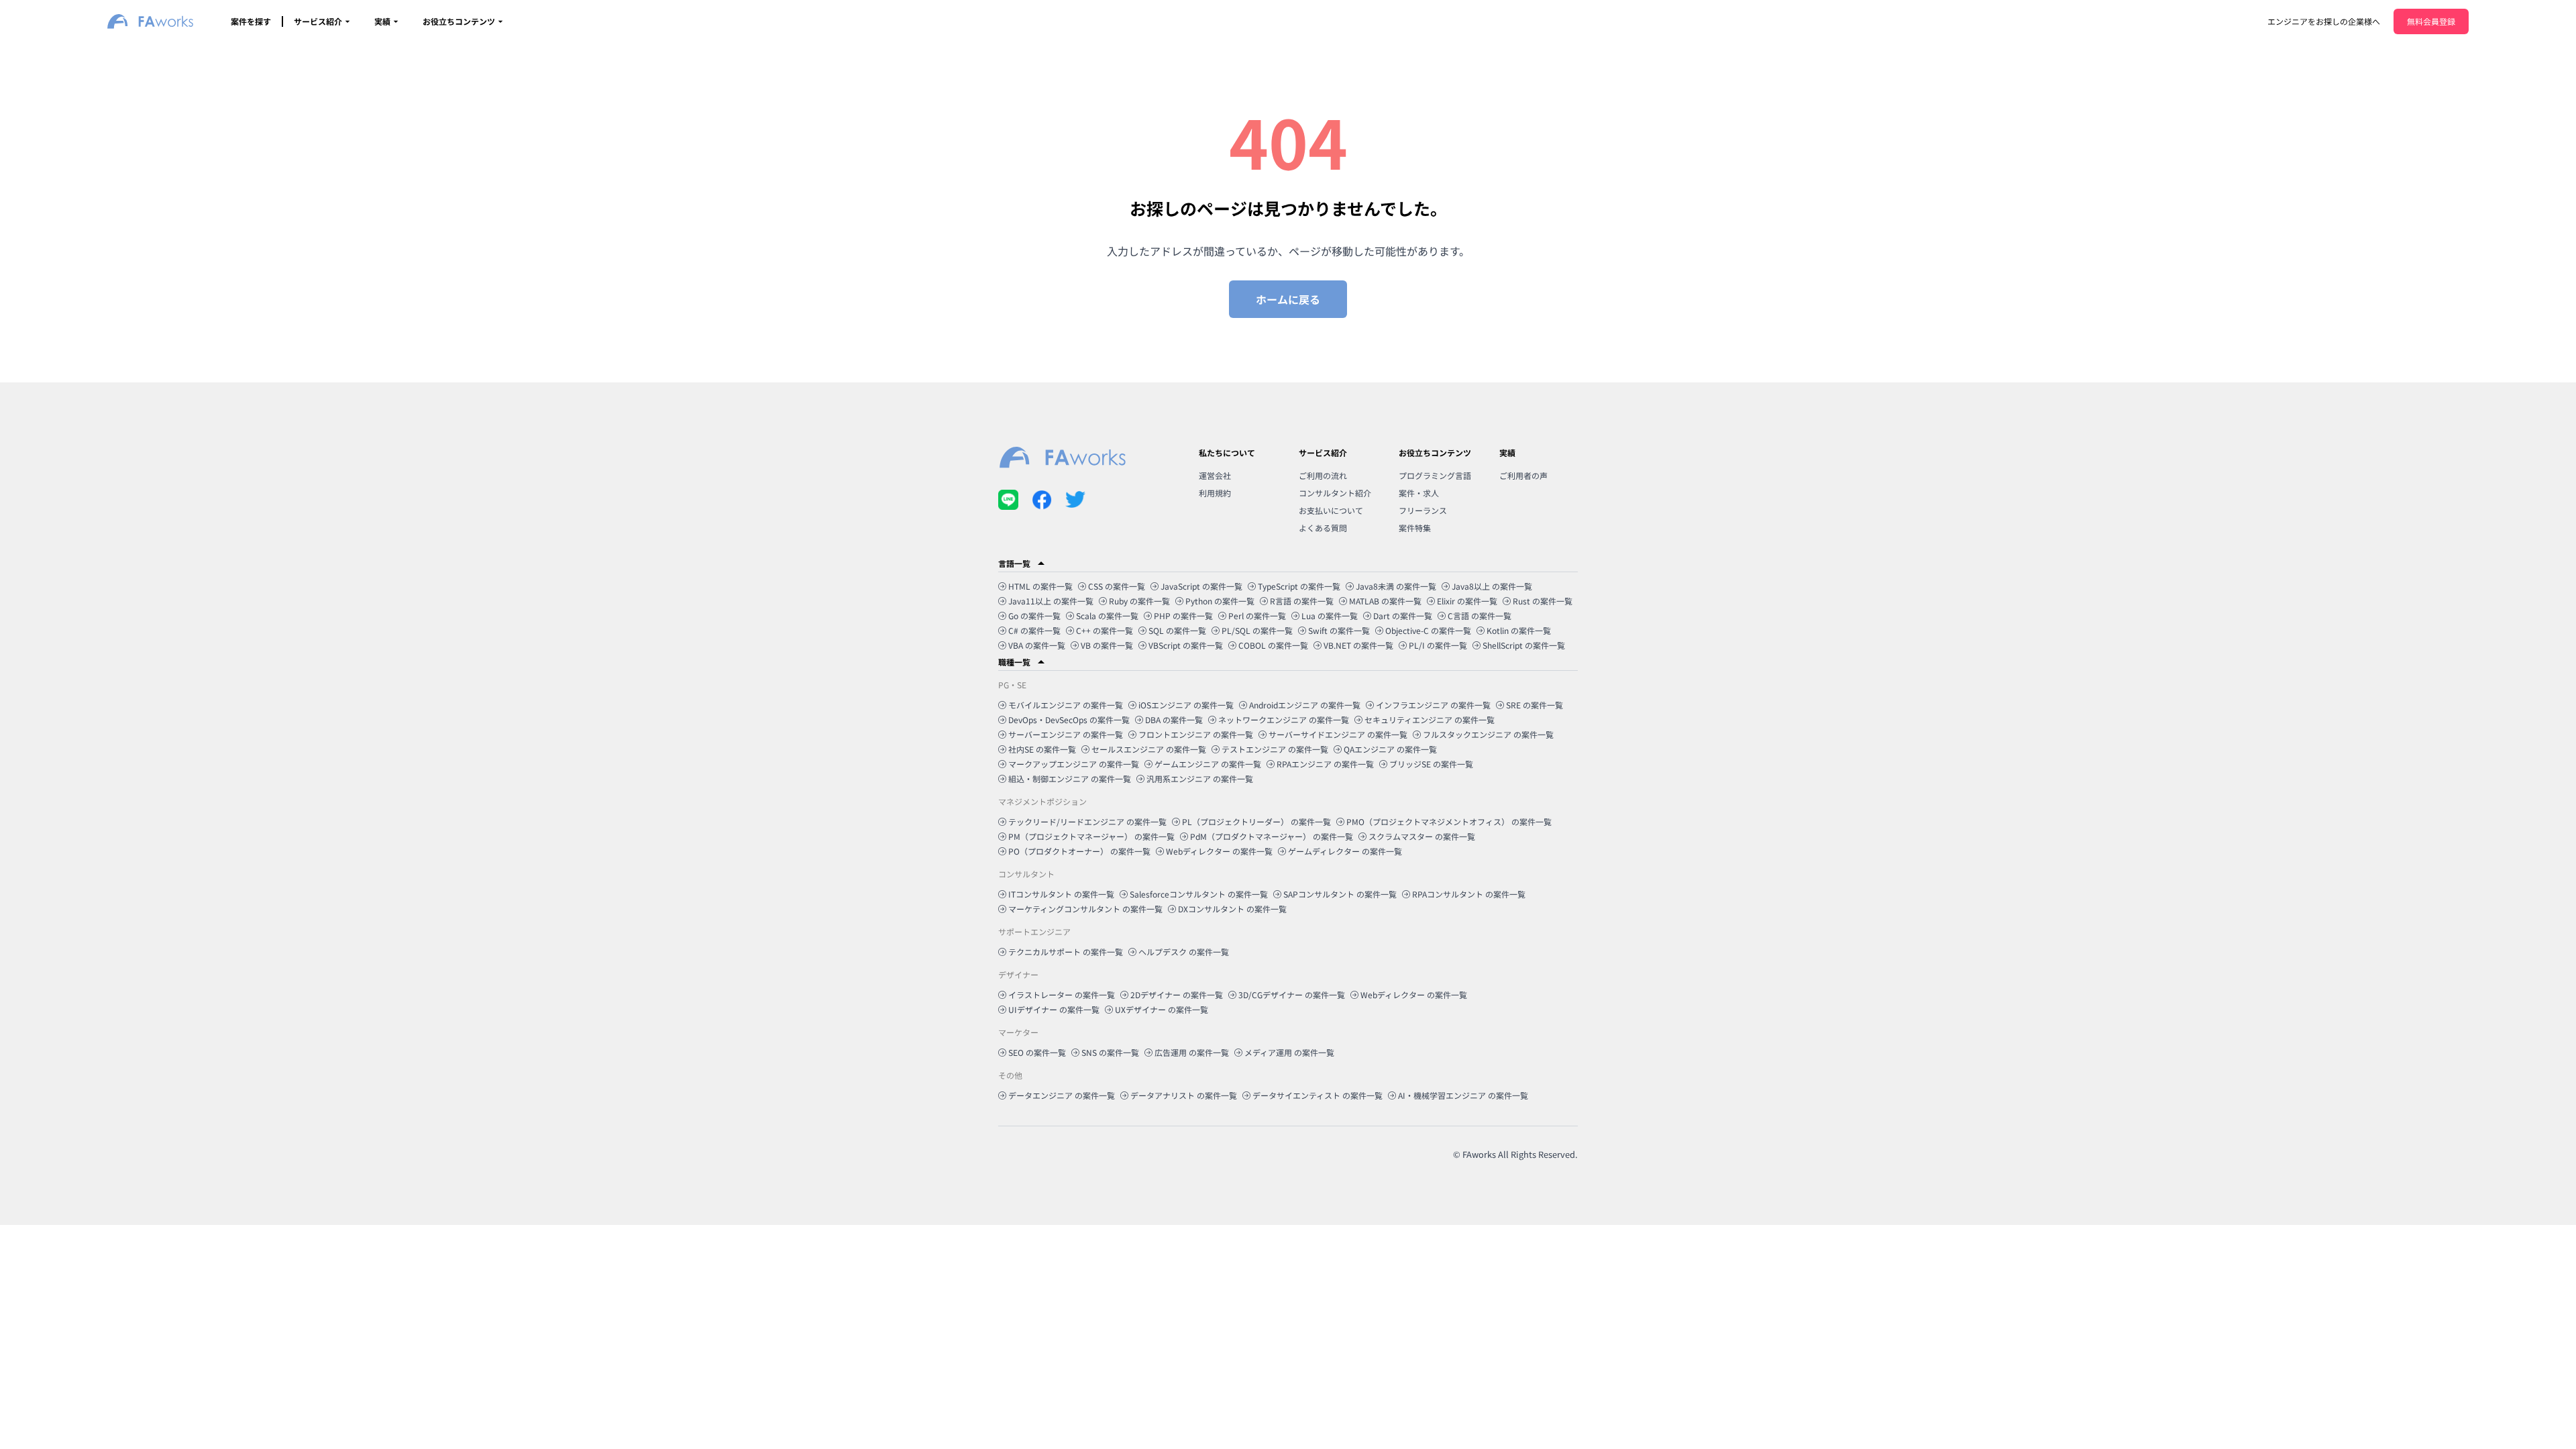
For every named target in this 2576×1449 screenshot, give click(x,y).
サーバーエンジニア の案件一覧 (1066, 734)
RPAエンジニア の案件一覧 (1325, 764)
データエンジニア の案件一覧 (1062, 1095)
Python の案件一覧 (1220, 601)
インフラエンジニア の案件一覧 (1433, 705)
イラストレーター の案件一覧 (1062, 995)
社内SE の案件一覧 (1042, 749)
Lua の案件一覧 (1330, 615)
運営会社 (1215, 475)
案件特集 (1415, 528)
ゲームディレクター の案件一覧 (1345, 851)
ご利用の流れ (1323, 475)
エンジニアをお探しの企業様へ (2324, 21)
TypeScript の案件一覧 (1299, 586)
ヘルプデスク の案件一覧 (1184, 952)
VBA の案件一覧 (1037, 645)
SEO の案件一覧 (1037, 1052)
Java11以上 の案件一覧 (1051, 601)
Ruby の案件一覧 (1139, 601)
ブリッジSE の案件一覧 (1431, 764)
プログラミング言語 (1435, 475)
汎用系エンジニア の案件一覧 (1200, 779)
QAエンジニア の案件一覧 (1390, 749)
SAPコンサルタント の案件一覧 (1340, 894)
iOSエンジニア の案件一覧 (1186, 705)
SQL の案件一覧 (1177, 630)
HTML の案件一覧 (1040, 586)
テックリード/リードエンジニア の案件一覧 (1087, 821)
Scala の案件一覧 (1107, 615)
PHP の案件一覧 (1183, 615)
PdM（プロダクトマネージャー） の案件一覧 (1272, 836)
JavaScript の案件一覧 (1201, 586)
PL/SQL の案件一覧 (1257, 630)
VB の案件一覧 (1107, 645)
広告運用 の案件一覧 (1192, 1052)
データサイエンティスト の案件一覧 (1318, 1095)
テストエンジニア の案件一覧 (1275, 749)
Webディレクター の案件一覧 (1219, 851)
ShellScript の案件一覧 (1524, 645)
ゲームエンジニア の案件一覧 (1208, 764)
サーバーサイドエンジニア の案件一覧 (1338, 734)
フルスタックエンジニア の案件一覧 (1488, 734)
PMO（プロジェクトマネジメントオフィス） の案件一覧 (1449, 821)
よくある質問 (1323, 528)
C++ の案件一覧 (1105, 630)
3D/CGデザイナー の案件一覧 (1292, 995)
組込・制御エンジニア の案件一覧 (1070, 779)
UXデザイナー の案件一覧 (1162, 1009)
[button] (1288, 563)
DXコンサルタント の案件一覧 (1232, 909)
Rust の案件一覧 (1543, 601)
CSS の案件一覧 (1117, 586)
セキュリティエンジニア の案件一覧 (1430, 719)
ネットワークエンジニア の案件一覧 (1284, 719)
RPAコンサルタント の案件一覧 (1469, 894)
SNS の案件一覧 (1110, 1052)
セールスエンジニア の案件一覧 (1149, 749)
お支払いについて (1331, 510)
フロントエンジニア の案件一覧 (1196, 734)
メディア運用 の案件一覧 (1289, 1052)
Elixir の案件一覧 (1467, 601)
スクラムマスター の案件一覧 (1422, 836)
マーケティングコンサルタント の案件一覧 (1085, 909)
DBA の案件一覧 (1174, 719)
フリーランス (1423, 510)
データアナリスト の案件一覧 (1184, 1095)
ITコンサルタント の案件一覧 (1061, 894)
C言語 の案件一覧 (1480, 615)
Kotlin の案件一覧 (1519, 630)
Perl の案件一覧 (1257, 615)
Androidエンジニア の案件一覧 (1305, 705)
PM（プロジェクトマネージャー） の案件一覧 (1091, 836)
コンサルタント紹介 (1335, 493)
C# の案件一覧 (1034, 630)
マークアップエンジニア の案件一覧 (1074, 764)
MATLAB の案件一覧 (1385, 601)
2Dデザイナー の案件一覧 (1177, 995)
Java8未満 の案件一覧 (1396, 586)
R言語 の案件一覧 (1302, 601)
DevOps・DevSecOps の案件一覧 (1069, 719)
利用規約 (1215, 493)
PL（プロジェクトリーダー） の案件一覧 (1256, 821)
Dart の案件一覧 (1403, 615)
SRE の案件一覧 (1535, 705)
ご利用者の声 (1523, 475)
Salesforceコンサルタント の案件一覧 (1199, 894)
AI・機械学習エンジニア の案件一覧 (1463, 1095)
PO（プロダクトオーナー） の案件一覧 (1079, 851)
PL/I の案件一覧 (1438, 645)
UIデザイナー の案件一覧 (1054, 1009)
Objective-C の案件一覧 (1428, 630)
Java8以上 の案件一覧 (1492, 586)
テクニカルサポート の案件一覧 (1066, 952)
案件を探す (251, 21)
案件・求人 (1419, 493)
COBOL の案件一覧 (1273, 645)
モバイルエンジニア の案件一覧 (1066, 705)
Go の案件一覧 (1034, 615)
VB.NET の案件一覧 (1358, 645)
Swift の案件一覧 (1339, 630)
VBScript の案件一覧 (1186, 645)
